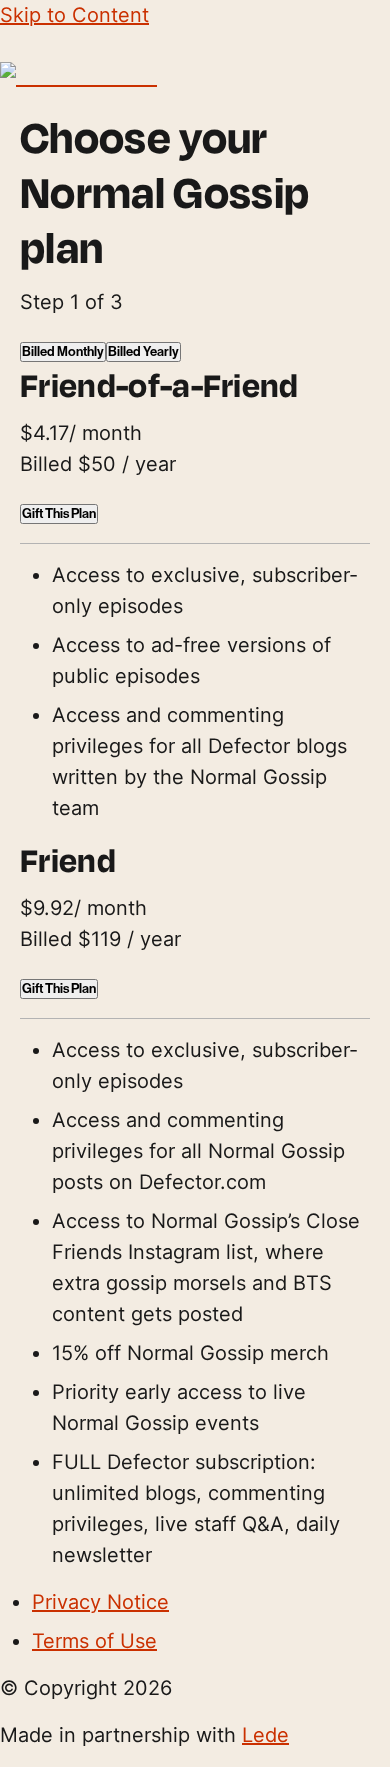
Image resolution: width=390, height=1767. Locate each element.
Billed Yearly (143, 352)
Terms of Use (94, 1641)
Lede (265, 1735)
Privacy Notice (100, 1602)
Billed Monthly (63, 352)
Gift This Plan (59, 514)
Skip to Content (74, 15)
